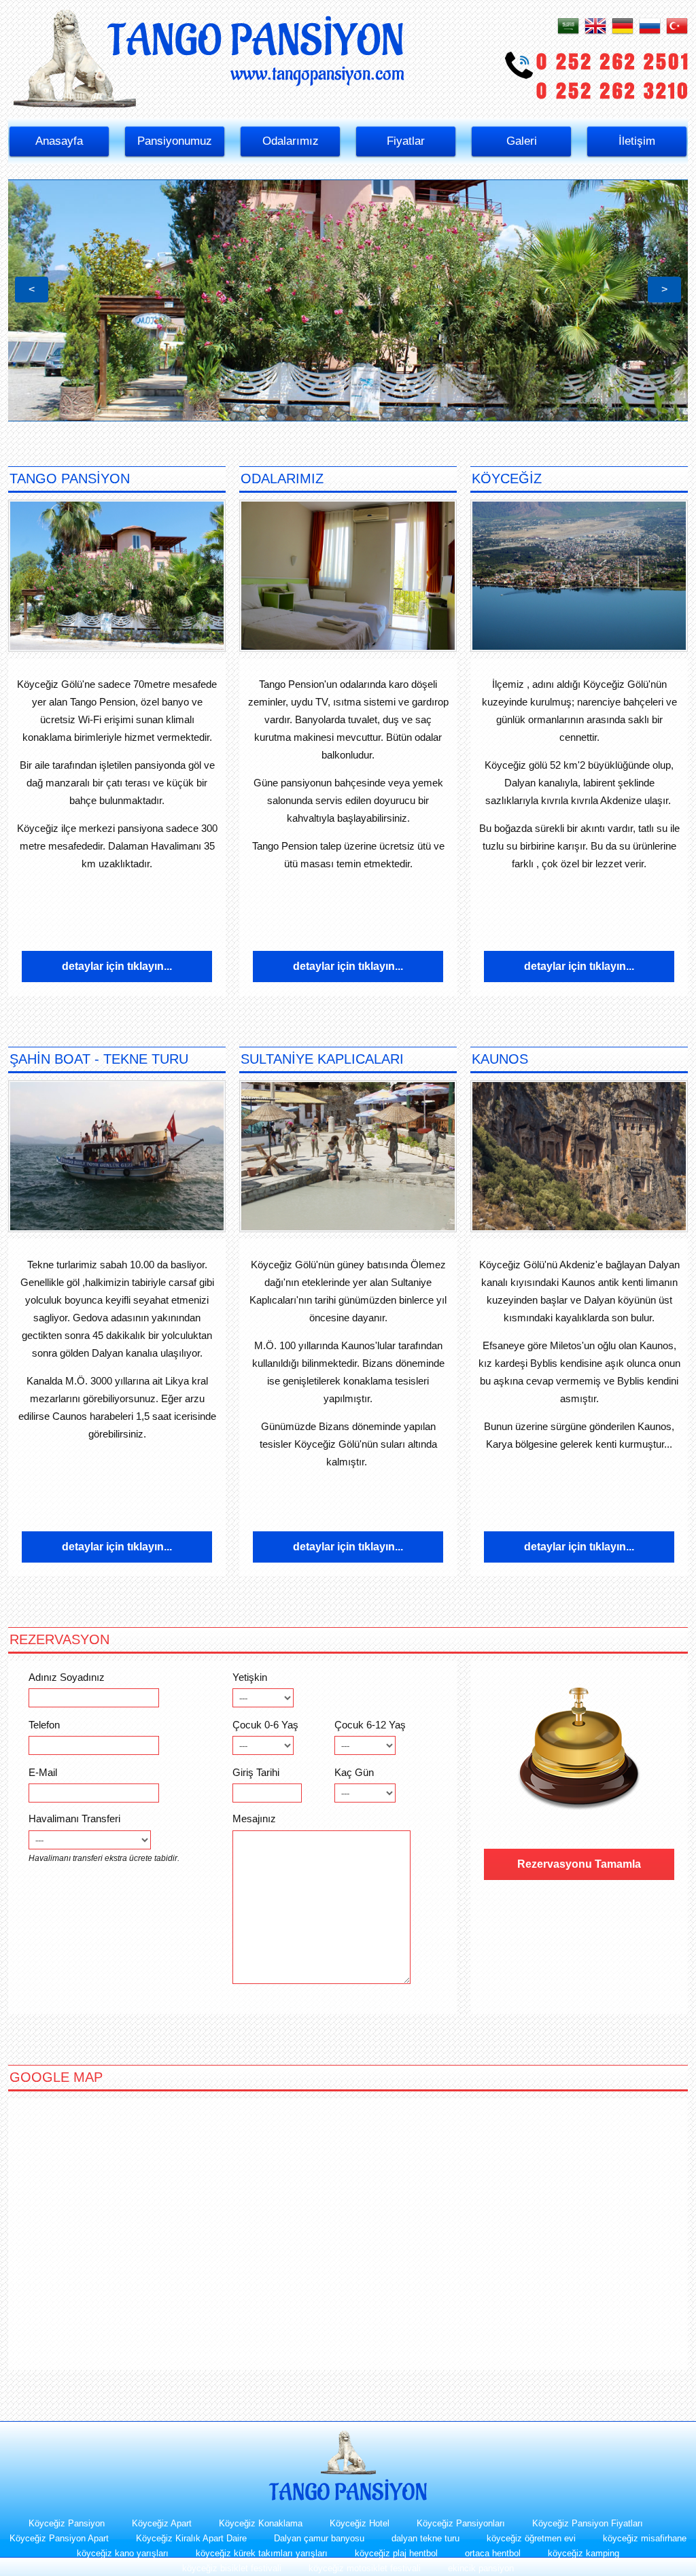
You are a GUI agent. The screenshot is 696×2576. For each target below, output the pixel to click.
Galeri (522, 141)
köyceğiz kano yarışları (123, 2553)
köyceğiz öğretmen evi (531, 2538)
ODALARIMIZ (282, 478)
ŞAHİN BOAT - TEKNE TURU (99, 1059)
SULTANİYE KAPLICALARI (322, 1059)
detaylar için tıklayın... (117, 966)
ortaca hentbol (493, 2553)
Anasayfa (59, 141)
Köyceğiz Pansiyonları (461, 2523)
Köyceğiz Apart (162, 2523)
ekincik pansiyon (481, 2568)
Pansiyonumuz (175, 141)
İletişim (637, 141)
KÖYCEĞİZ (507, 478)
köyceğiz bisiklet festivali (232, 2568)
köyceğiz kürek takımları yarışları (262, 2553)
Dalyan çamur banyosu (319, 2538)
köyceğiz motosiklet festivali (365, 2568)
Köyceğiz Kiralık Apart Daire (191, 2538)
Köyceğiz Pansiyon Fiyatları (588, 2523)
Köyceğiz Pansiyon (67, 2523)
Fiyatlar (406, 141)
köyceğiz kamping (584, 2553)
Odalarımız (291, 141)
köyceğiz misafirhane (645, 2538)
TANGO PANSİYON (70, 478)
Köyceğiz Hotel (360, 2523)
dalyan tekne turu (425, 2538)
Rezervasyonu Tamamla (579, 1864)
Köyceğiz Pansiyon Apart (59, 2538)
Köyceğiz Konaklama (261, 2523)
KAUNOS (500, 1059)
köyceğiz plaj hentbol (396, 2553)
